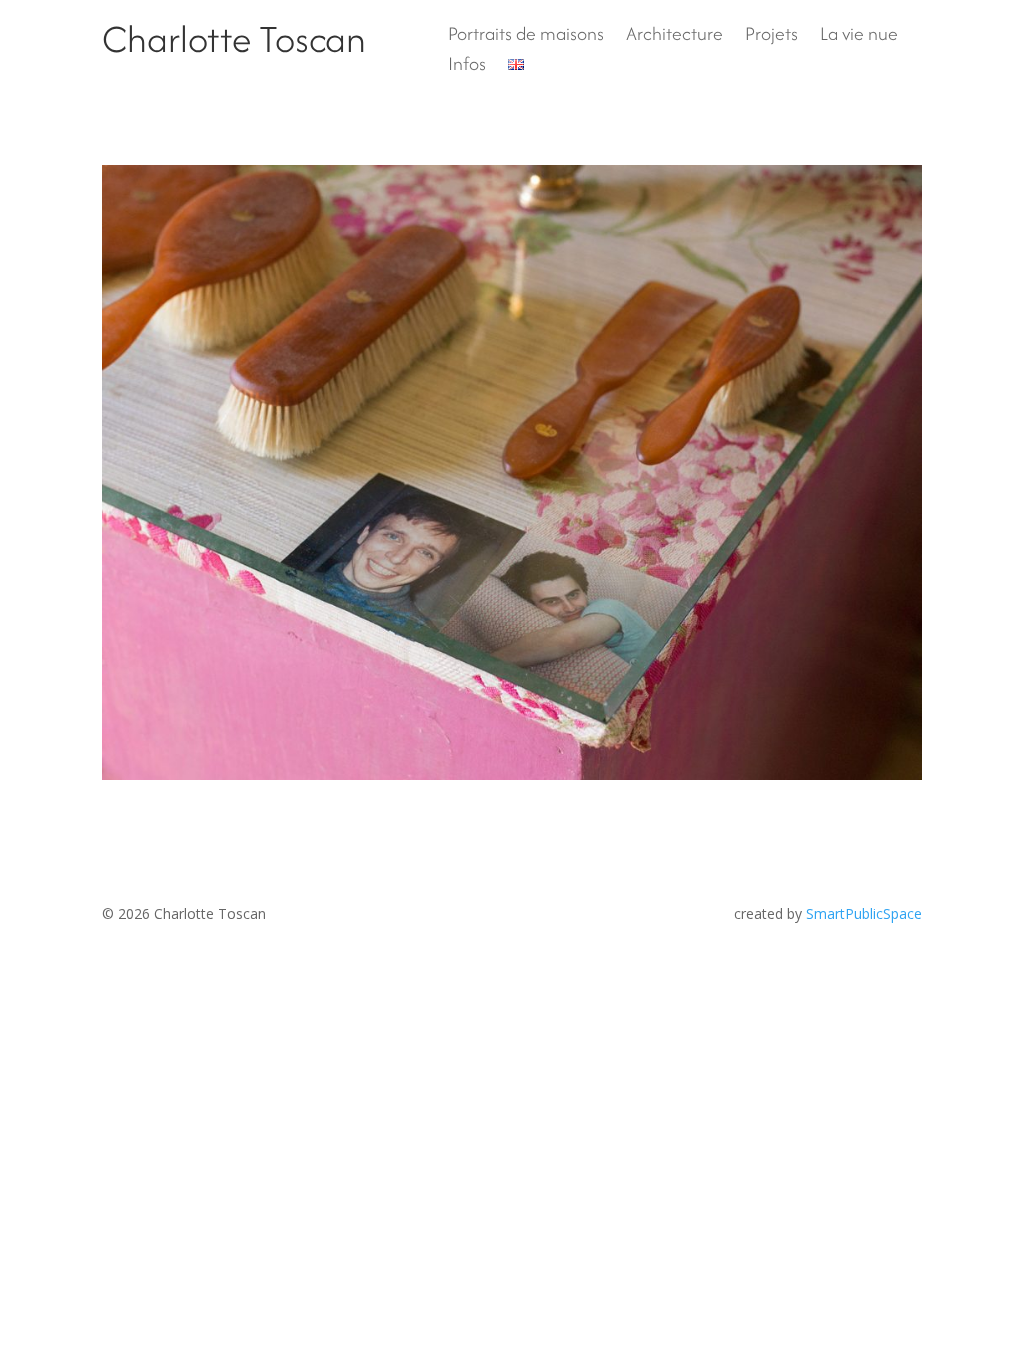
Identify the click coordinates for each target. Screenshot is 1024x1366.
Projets (771, 37)
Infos (467, 67)
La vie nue (859, 37)
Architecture (674, 37)
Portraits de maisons (526, 37)
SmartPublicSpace (864, 913)
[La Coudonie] (511, 472)
